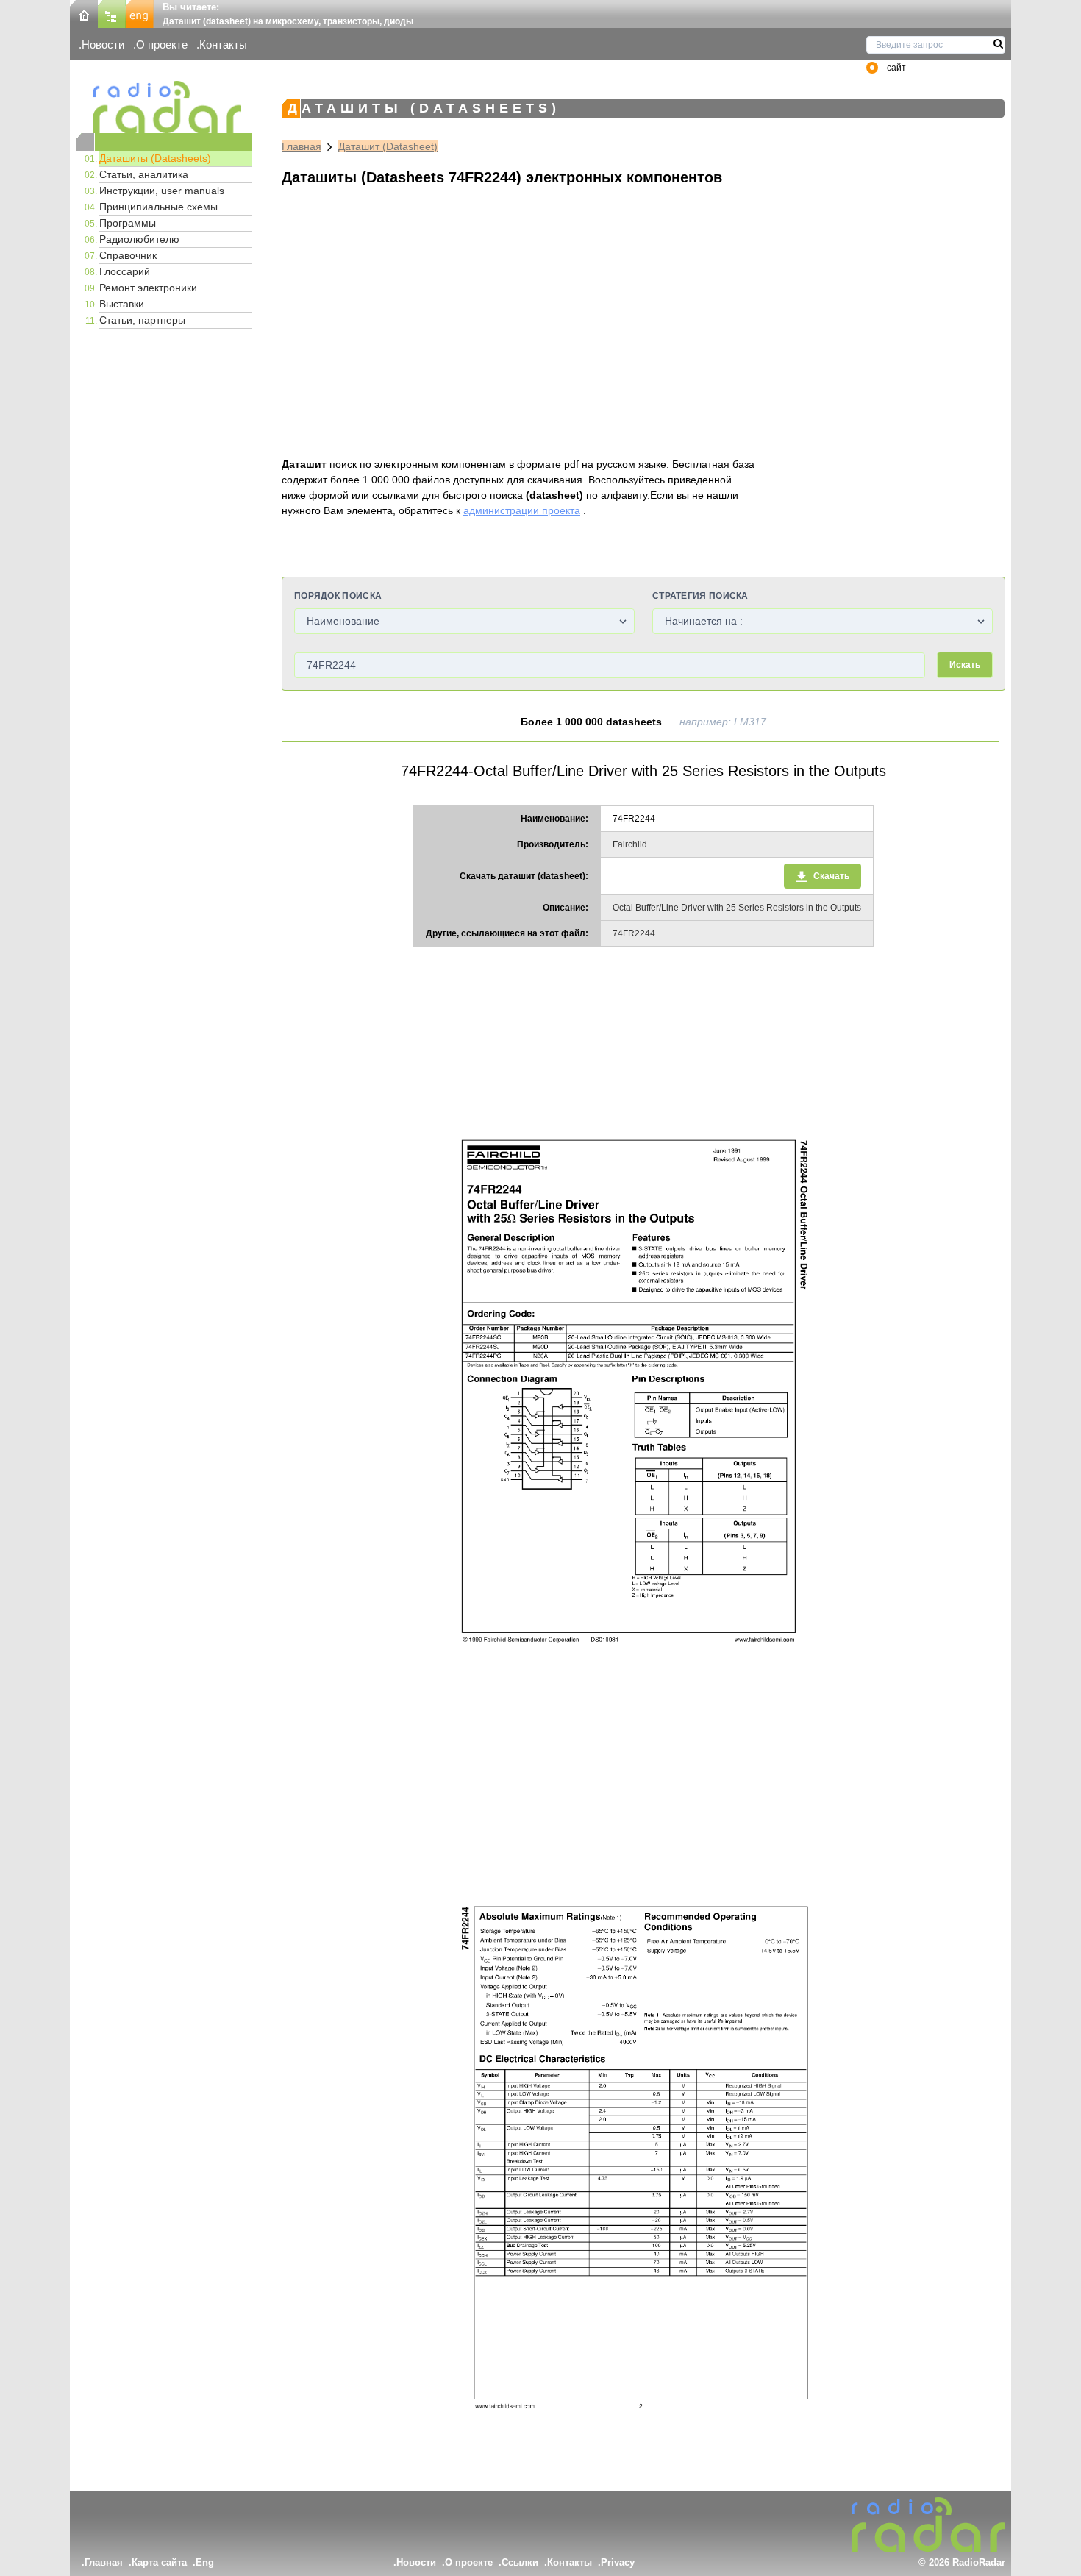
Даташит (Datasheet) (388, 146)
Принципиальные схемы (158, 207)
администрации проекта (522, 510)
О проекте (162, 45)
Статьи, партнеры (142, 320)
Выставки (122, 304)
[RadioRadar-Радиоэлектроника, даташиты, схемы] (84, 13)
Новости (103, 45)
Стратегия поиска (700, 596)
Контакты (223, 45)
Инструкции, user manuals (162, 191)
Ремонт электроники (148, 288)
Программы (128, 223)
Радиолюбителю (139, 239)
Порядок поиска (338, 596)
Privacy (618, 2562)
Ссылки (520, 2562)
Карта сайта (159, 2562)
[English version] (140, 13)
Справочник (128, 255)
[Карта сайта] (112, 13)
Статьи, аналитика (144, 174)
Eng (205, 2562)
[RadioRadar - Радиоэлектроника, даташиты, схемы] (164, 107)
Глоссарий (125, 271)
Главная (302, 146)
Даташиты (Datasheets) (155, 158)
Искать (965, 665)
